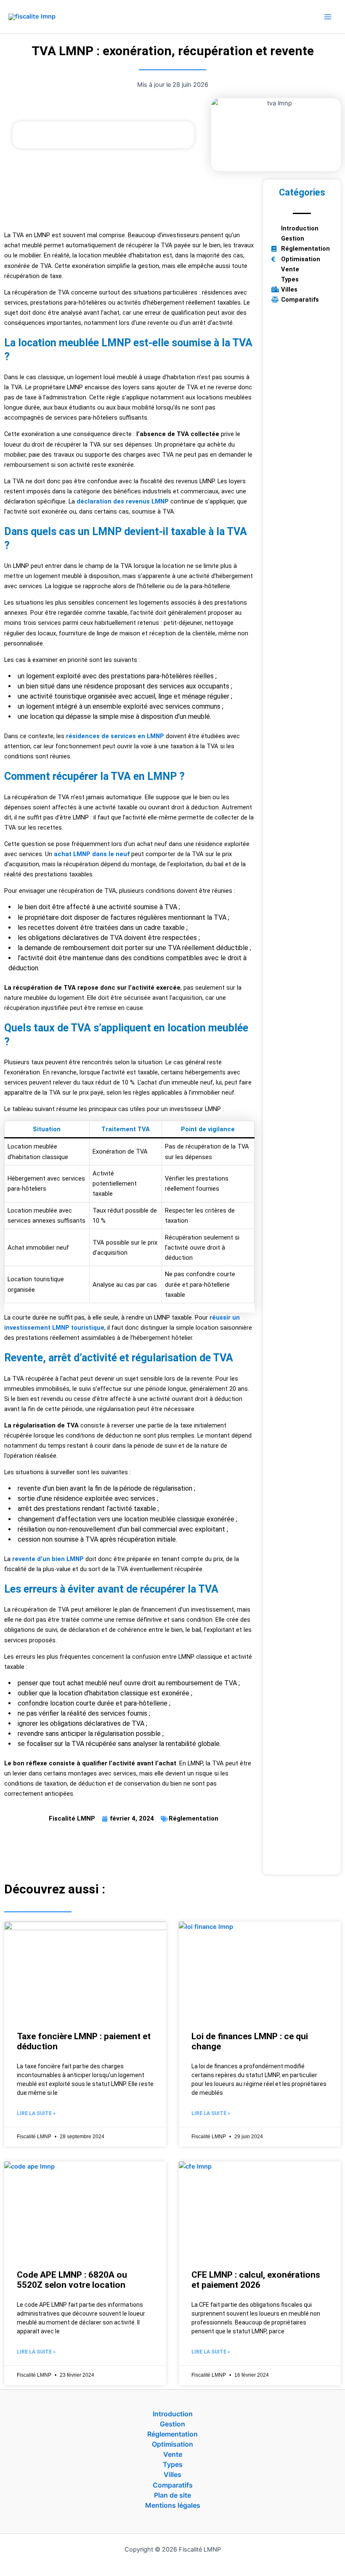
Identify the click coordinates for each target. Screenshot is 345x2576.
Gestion (172, 2424)
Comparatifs (173, 2485)
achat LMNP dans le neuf (92, 854)
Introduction (173, 2414)
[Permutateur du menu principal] (328, 17)
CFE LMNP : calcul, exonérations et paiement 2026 (256, 2280)
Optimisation (172, 2444)
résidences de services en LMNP (115, 736)
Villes (172, 2474)
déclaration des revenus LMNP (123, 501)
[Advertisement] (129, 201)
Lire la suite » (36, 2113)
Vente (173, 2454)
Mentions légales (173, 2505)
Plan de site (172, 2495)
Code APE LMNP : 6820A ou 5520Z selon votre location (72, 2280)
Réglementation (194, 1818)
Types (173, 2464)
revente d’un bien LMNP (48, 1559)
